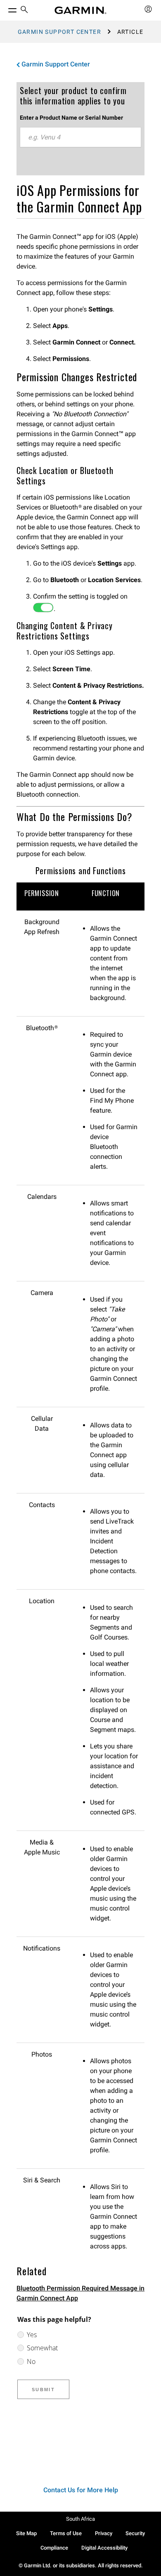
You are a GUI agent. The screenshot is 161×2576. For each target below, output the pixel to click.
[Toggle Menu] (5, 8)
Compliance (54, 2548)
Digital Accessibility (104, 2548)
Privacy (104, 2533)
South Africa (80, 2519)
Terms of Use (66, 2533)
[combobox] (80, 137)
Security (135, 2533)
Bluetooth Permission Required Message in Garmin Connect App (80, 2293)
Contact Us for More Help (81, 2490)
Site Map (26, 2533)
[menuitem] (24, 11)
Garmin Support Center (59, 32)
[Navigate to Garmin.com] (80, 10)
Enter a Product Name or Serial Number (71, 118)
